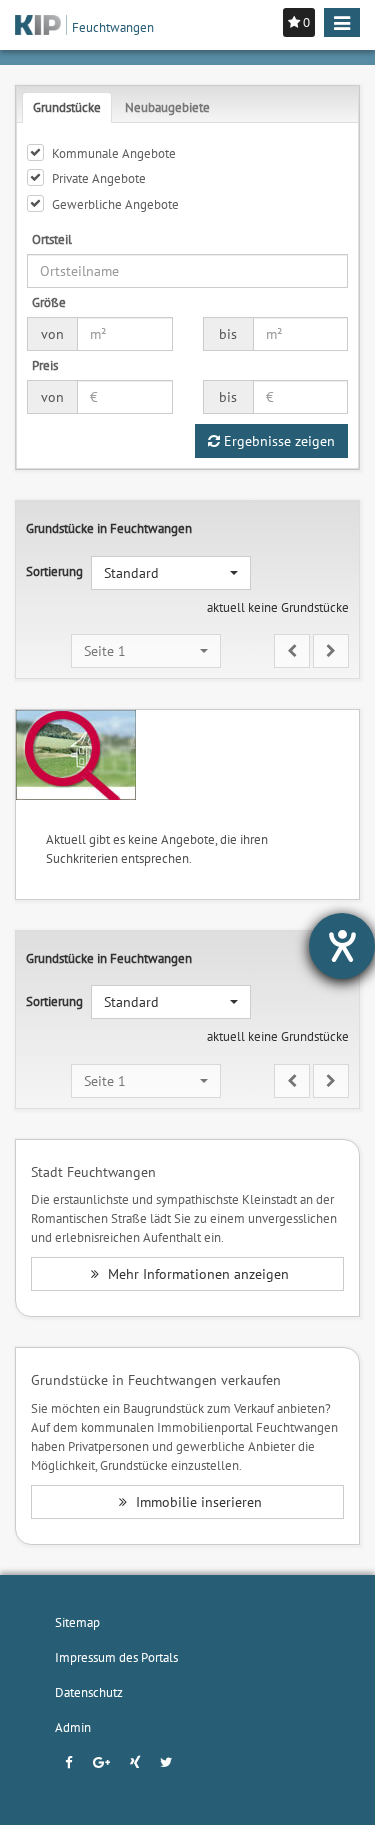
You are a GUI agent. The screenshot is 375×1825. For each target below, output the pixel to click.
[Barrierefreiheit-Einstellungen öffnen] (342, 946)
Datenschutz (89, 1692)
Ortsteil (52, 239)
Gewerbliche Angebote (115, 204)
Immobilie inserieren (197, 1502)
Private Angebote (99, 178)
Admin (73, 1727)
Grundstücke (67, 107)
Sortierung (54, 571)
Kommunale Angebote (114, 153)
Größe (49, 302)
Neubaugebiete (167, 107)
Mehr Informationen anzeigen (196, 1274)
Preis (45, 365)
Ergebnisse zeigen (277, 441)
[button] (171, 573)
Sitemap (77, 1622)
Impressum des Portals (116, 1657)
